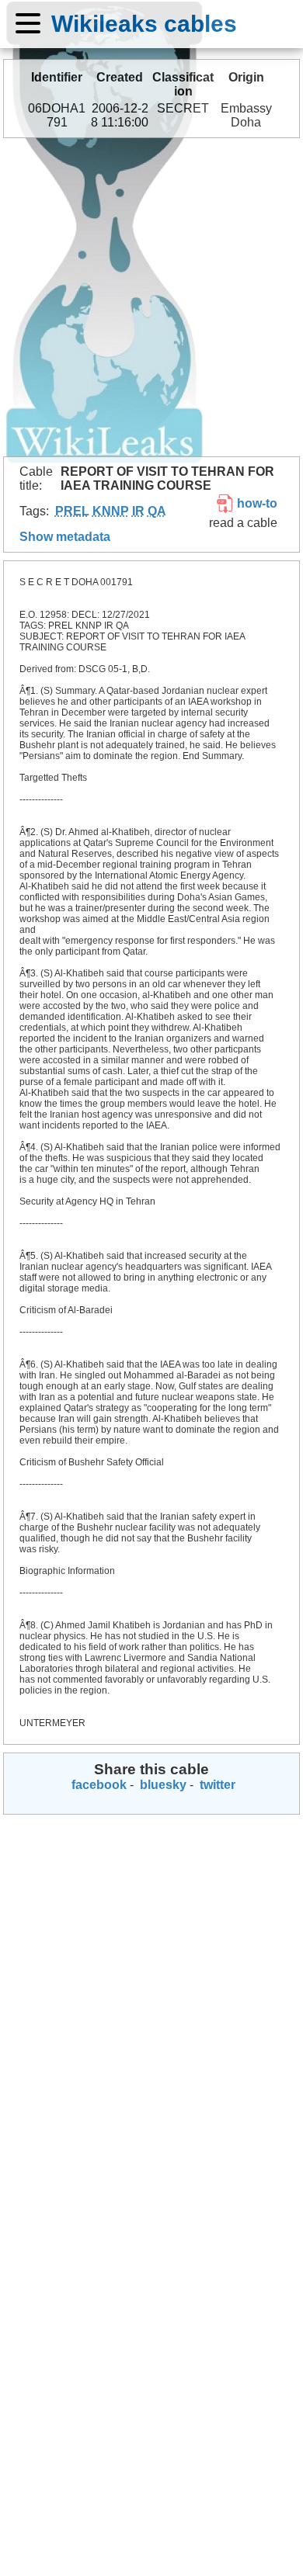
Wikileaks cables (144, 23)
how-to (256, 503)
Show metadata (65, 537)
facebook (98, 1785)
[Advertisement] (151, 297)
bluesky (162, 1785)
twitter (216, 1785)
